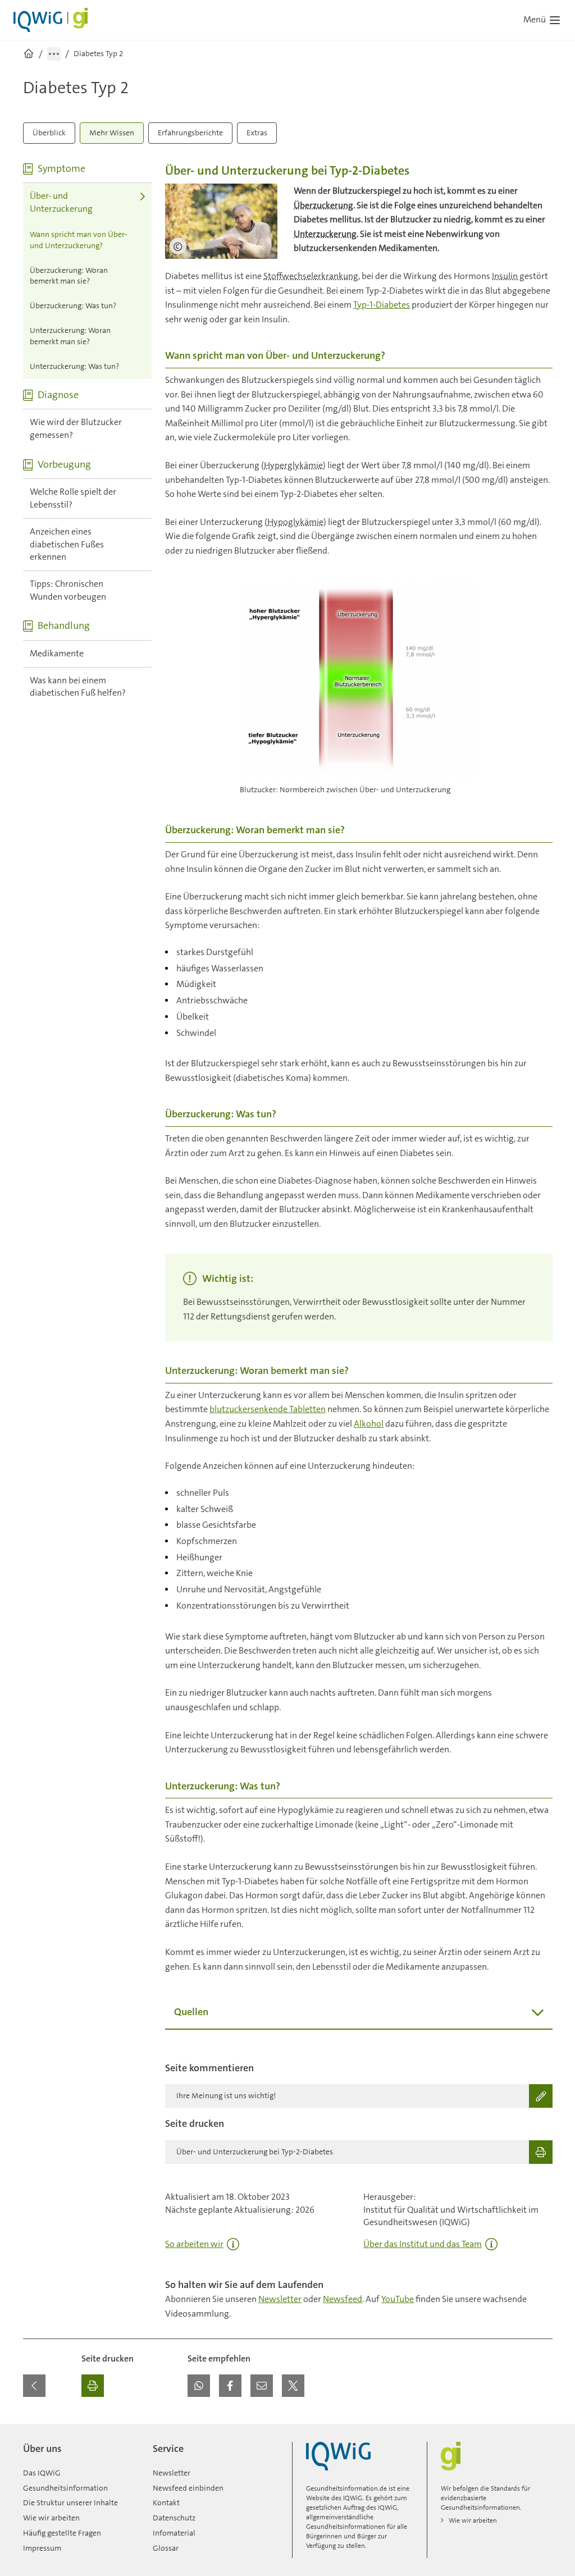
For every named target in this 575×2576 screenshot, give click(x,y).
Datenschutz (174, 2518)
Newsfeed (343, 2299)
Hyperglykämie (293, 465)
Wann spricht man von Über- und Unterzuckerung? (79, 240)
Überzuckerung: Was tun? (73, 305)
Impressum (42, 2548)
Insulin (505, 276)
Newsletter (280, 2299)
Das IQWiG (42, 2473)
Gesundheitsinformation (65, 2488)
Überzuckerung (323, 205)
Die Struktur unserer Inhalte (70, 2502)
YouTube (398, 2299)
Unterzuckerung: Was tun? (74, 366)
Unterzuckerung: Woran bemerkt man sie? (70, 336)
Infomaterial (174, 2533)
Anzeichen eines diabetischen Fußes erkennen (67, 544)
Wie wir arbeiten (51, 2518)
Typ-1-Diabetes (382, 305)
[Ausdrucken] (93, 2386)
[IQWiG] (338, 2456)
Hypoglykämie (295, 522)
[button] (199, 2386)
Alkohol (369, 1424)
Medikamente (57, 653)
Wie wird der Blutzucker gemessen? (76, 428)
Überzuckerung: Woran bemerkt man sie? (69, 276)
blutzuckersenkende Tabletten (268, 1409)
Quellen (191, 2012)
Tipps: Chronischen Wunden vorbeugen (68, 590)
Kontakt (166, 2502)
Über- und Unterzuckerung (61, 202)
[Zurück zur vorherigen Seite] (34, 2386)
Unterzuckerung (325, 234)
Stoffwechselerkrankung (311, 276)
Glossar (166, 2548)
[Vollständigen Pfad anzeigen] (54, 54)
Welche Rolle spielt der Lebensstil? (73, 498)
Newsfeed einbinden (188, 2488)
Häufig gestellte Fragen (62, 2533)
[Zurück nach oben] (541, 2431)
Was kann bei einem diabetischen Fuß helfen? (78, 687)
